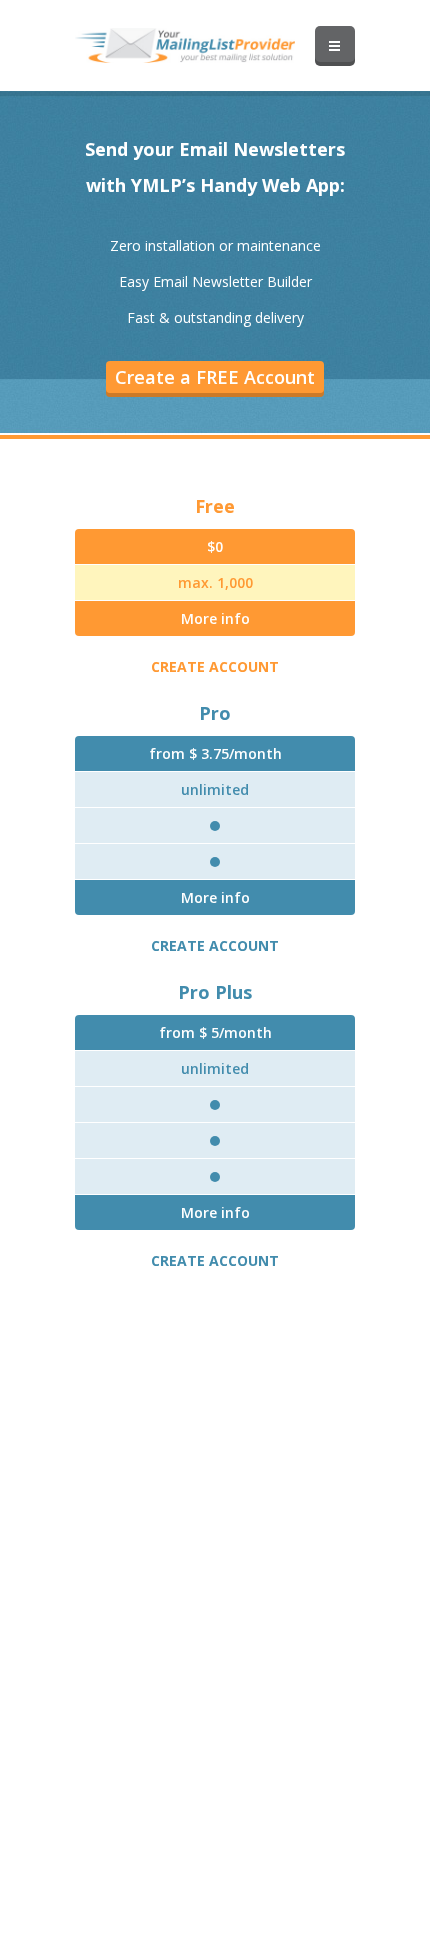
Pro (215, 713)
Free (215, 506)
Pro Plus (215, 992)
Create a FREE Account (215, 377)
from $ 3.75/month (215, 753)
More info (215, 618)
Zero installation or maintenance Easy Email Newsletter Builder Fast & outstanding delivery (215, 281)
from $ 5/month (215, 1032)
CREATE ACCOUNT (215, 666)
